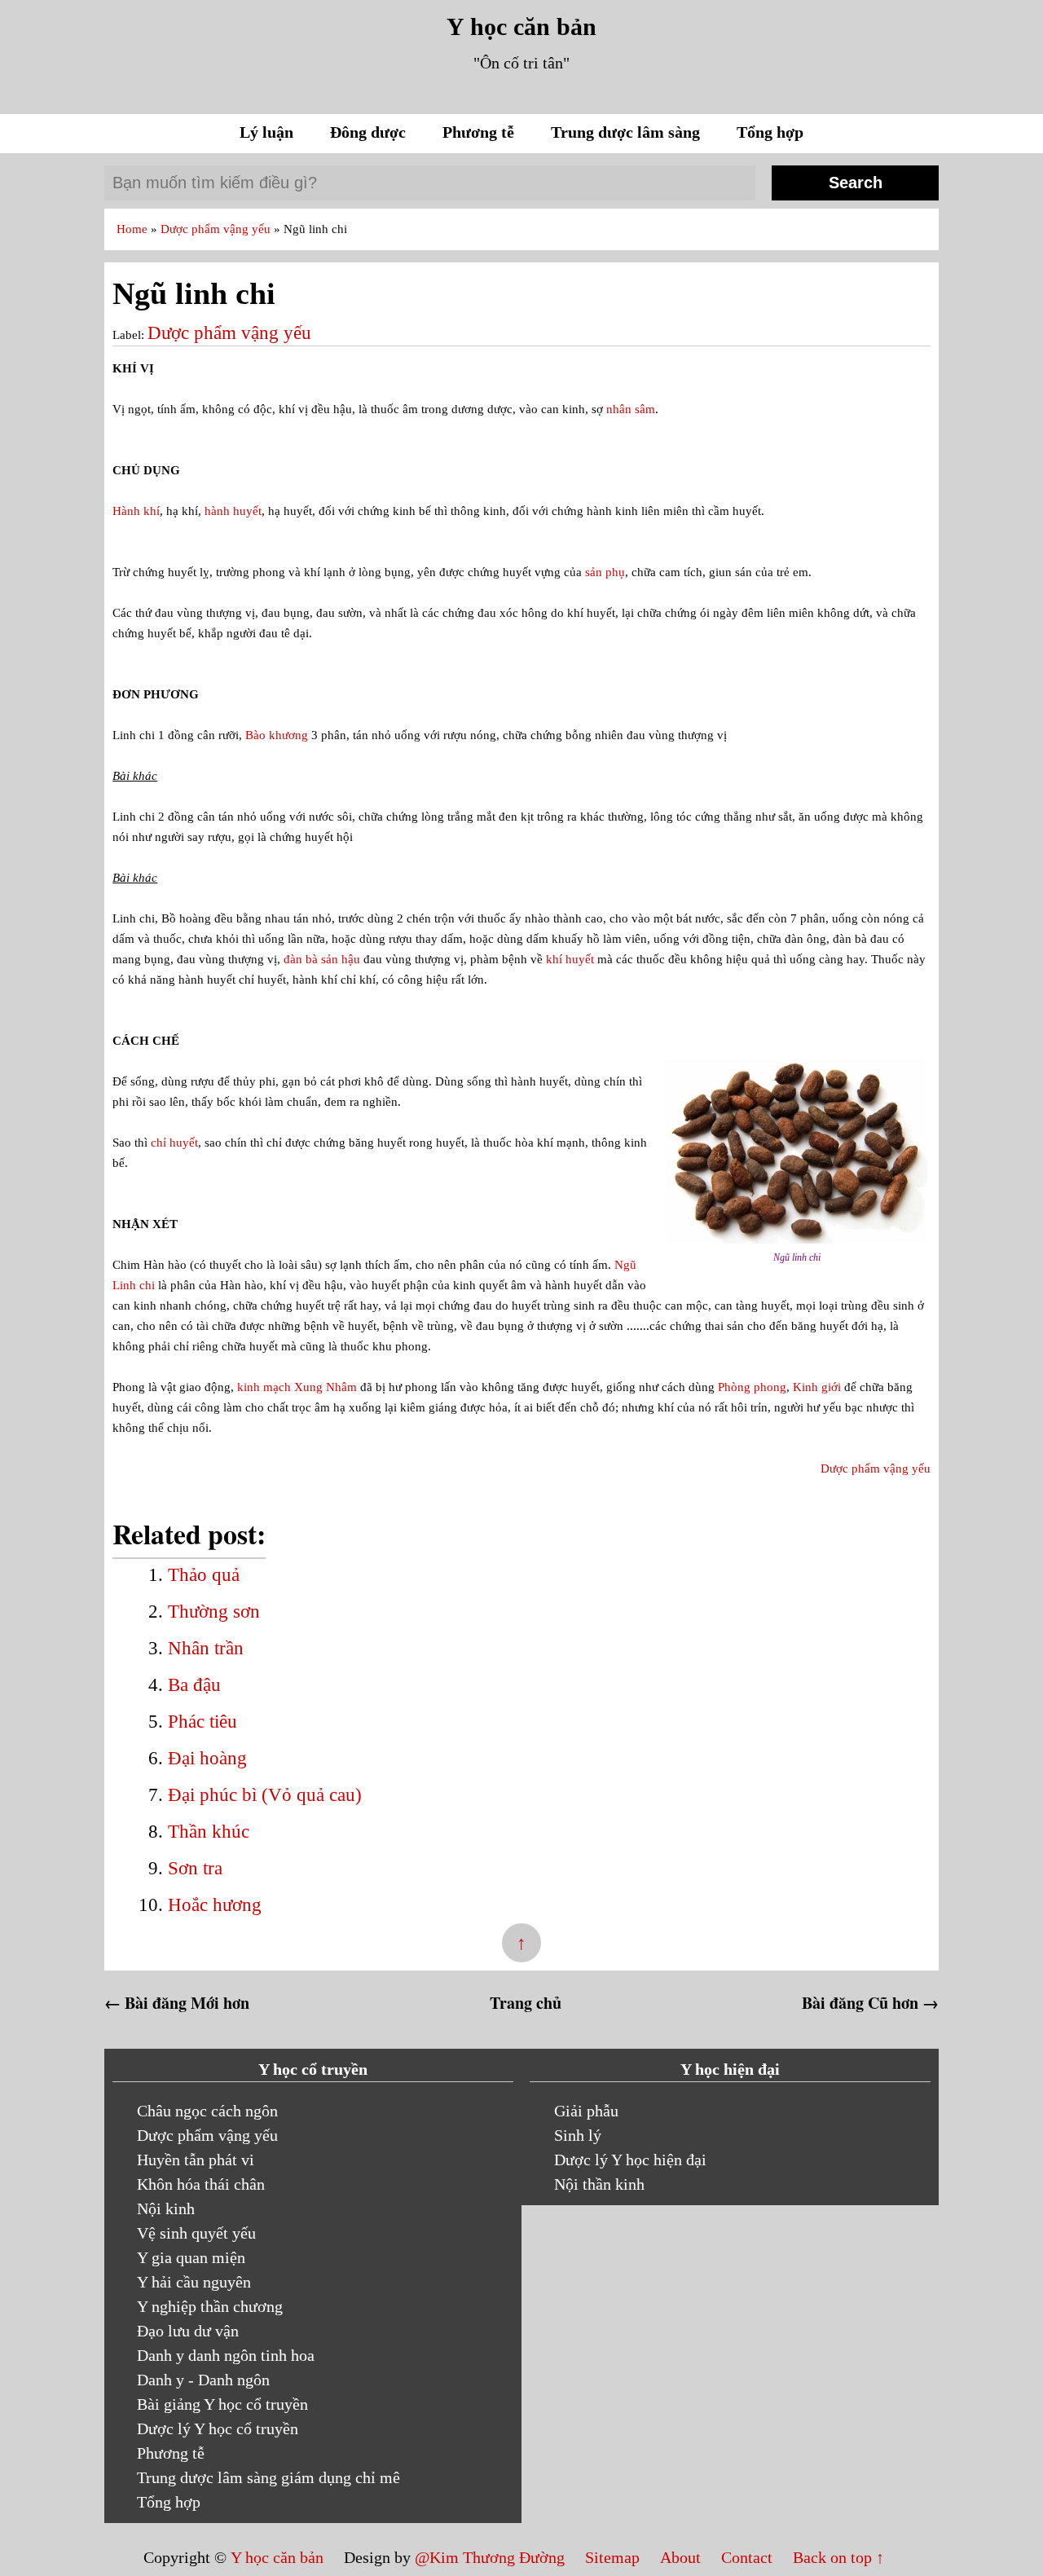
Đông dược (370, 132)
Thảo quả (204, 1575)
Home (134, 229)
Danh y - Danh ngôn (203, 2380)
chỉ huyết (174, 1143)
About (682, 2557)
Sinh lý (578, 2135)
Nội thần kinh (599, 2184)
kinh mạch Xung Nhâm (297, 1387)
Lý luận (268, 132)
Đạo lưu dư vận (188, 2331)
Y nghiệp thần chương (210, 2306)
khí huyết (570, 959)
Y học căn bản (521, 26)
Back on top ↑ (838, 2557)
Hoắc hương (215, 1905)
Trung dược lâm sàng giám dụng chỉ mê (268, 2477)
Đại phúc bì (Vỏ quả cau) (265, 1795)
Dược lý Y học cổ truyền (218, 2428)
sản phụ (605, 572)
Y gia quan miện (191, 2257)
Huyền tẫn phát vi (196, 2160)
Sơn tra (195, 1868)
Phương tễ (480, 132)
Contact (747, 2557)
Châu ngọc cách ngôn (207, 2111)
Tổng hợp (770, 132)
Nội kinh (166, 2208)
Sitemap (614, 2557)
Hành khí (136, 511)
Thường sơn (214, 1612)
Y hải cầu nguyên (194, 2282)
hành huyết (233, 511)
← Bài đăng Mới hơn (177, 2003)
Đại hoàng (207, 1758)
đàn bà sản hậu (322, 959)
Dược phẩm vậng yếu (217, 229)
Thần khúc (209, 1832)
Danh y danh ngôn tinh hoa (226, 2355)
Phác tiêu (202, 1722)
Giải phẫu (586, 2111)
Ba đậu (194, 1685)
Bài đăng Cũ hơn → (870, 2003)
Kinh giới (817, 1387)
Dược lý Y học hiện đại (630, 2160)
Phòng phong (752, 1387)
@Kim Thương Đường (492, 2557)
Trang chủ (526, 2003)
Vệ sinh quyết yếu (196, 2233)
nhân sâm (631, 409)
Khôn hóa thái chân (201, 2184)
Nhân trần (206, 1648)
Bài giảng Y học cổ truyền (222, 2404)
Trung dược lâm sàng (627, 132)
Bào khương (277, 735)
